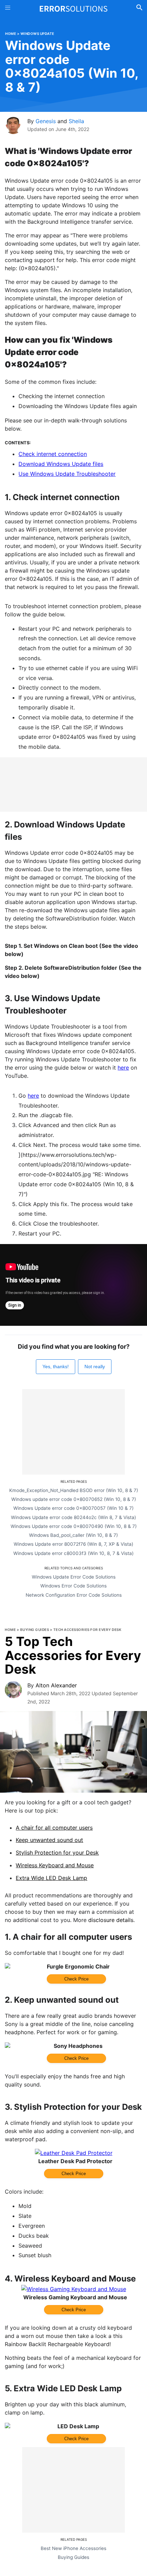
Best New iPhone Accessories (73, 2548)
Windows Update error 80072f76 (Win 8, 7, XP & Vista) (73, 1544)
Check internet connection (53, 454)
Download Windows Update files (61, 464)
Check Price (76, 1979)
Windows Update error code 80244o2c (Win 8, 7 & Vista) (73, 1517)
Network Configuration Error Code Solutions (74, 1595)
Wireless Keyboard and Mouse (55, 1865)
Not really (95, 1367)
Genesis (46, 121)
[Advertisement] (73, 784)
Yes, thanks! (56, 1367)
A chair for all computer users (54, 1828)
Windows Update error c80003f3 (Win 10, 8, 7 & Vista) (73, 1553)
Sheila (76, 121)
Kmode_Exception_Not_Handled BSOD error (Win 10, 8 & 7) (74, 1490)
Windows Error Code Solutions (73, 1586)
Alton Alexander (56, 1685)
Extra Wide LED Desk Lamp (51, 1878)
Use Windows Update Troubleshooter (67, 474)
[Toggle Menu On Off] (8, 9)
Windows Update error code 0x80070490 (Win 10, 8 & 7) (74, 1526)
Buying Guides (35, 1630)
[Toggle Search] (139, 9)
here (123, 1068)
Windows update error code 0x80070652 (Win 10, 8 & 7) (74, 1499)
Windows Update (37, 34)
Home (11, 34)
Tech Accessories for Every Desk (88, 1630)
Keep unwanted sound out (49, 1840)
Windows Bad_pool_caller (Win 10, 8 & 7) (73, 1535)
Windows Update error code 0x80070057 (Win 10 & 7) (73, 1508)
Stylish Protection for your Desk (57, 1853)
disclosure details (111, 1920)
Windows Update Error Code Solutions (74, 1577)
